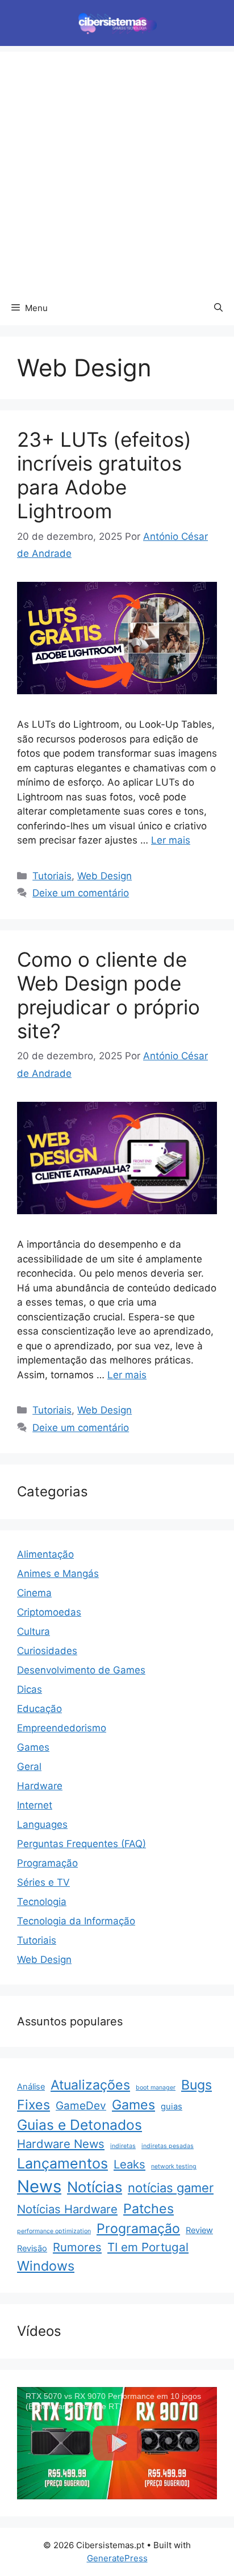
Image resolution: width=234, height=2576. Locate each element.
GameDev (81, 2106)
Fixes (34, 2105)
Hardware (40, 1786)
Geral (29, 1767)
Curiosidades (47, 1651)
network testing (174, 2166)
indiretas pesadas (168, 2146)
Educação (39, 1709)
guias (172, 2107)
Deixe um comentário (81, 893)
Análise (31, 2087)
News (39, 2186)
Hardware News (61, 2144)
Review (199, 2230)
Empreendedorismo (62, 1728)
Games (33, 1747)
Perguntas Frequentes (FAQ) (82, 1844)
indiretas (123, 2146)
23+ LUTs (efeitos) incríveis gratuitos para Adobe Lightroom (104, 475)
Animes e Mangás (58, 1574)
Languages (42, 1824)
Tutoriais (52, 876)
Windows (46, 2266)
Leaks (129, 2164)
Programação (47, 1863)
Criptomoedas (49, 1612)
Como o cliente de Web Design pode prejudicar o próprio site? (108, 995)
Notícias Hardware (67, 2209)
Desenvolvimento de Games (81, 1670)
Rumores (77, 2247)
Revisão (32, 2248)
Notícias (95, 2187)
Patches (149, 2209)
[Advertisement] (117, 169)
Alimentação (45, 1554)
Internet (35, 1805)
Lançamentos (62, 2163)
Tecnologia (42, 1902)
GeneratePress (117, 2558)
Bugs (197, 2085)
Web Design (105, 876)
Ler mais (171, 840)
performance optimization (54, 2231)
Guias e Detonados (80, 2125)
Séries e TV (43, 1882)
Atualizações (90, 2085)
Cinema (34, 1593)
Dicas (30, 1689)
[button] (218, 308)
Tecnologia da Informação (76, 1921)
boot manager (156, 2088)
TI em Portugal (148, 2247)
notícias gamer (171, 2188)
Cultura (34, 1631)
